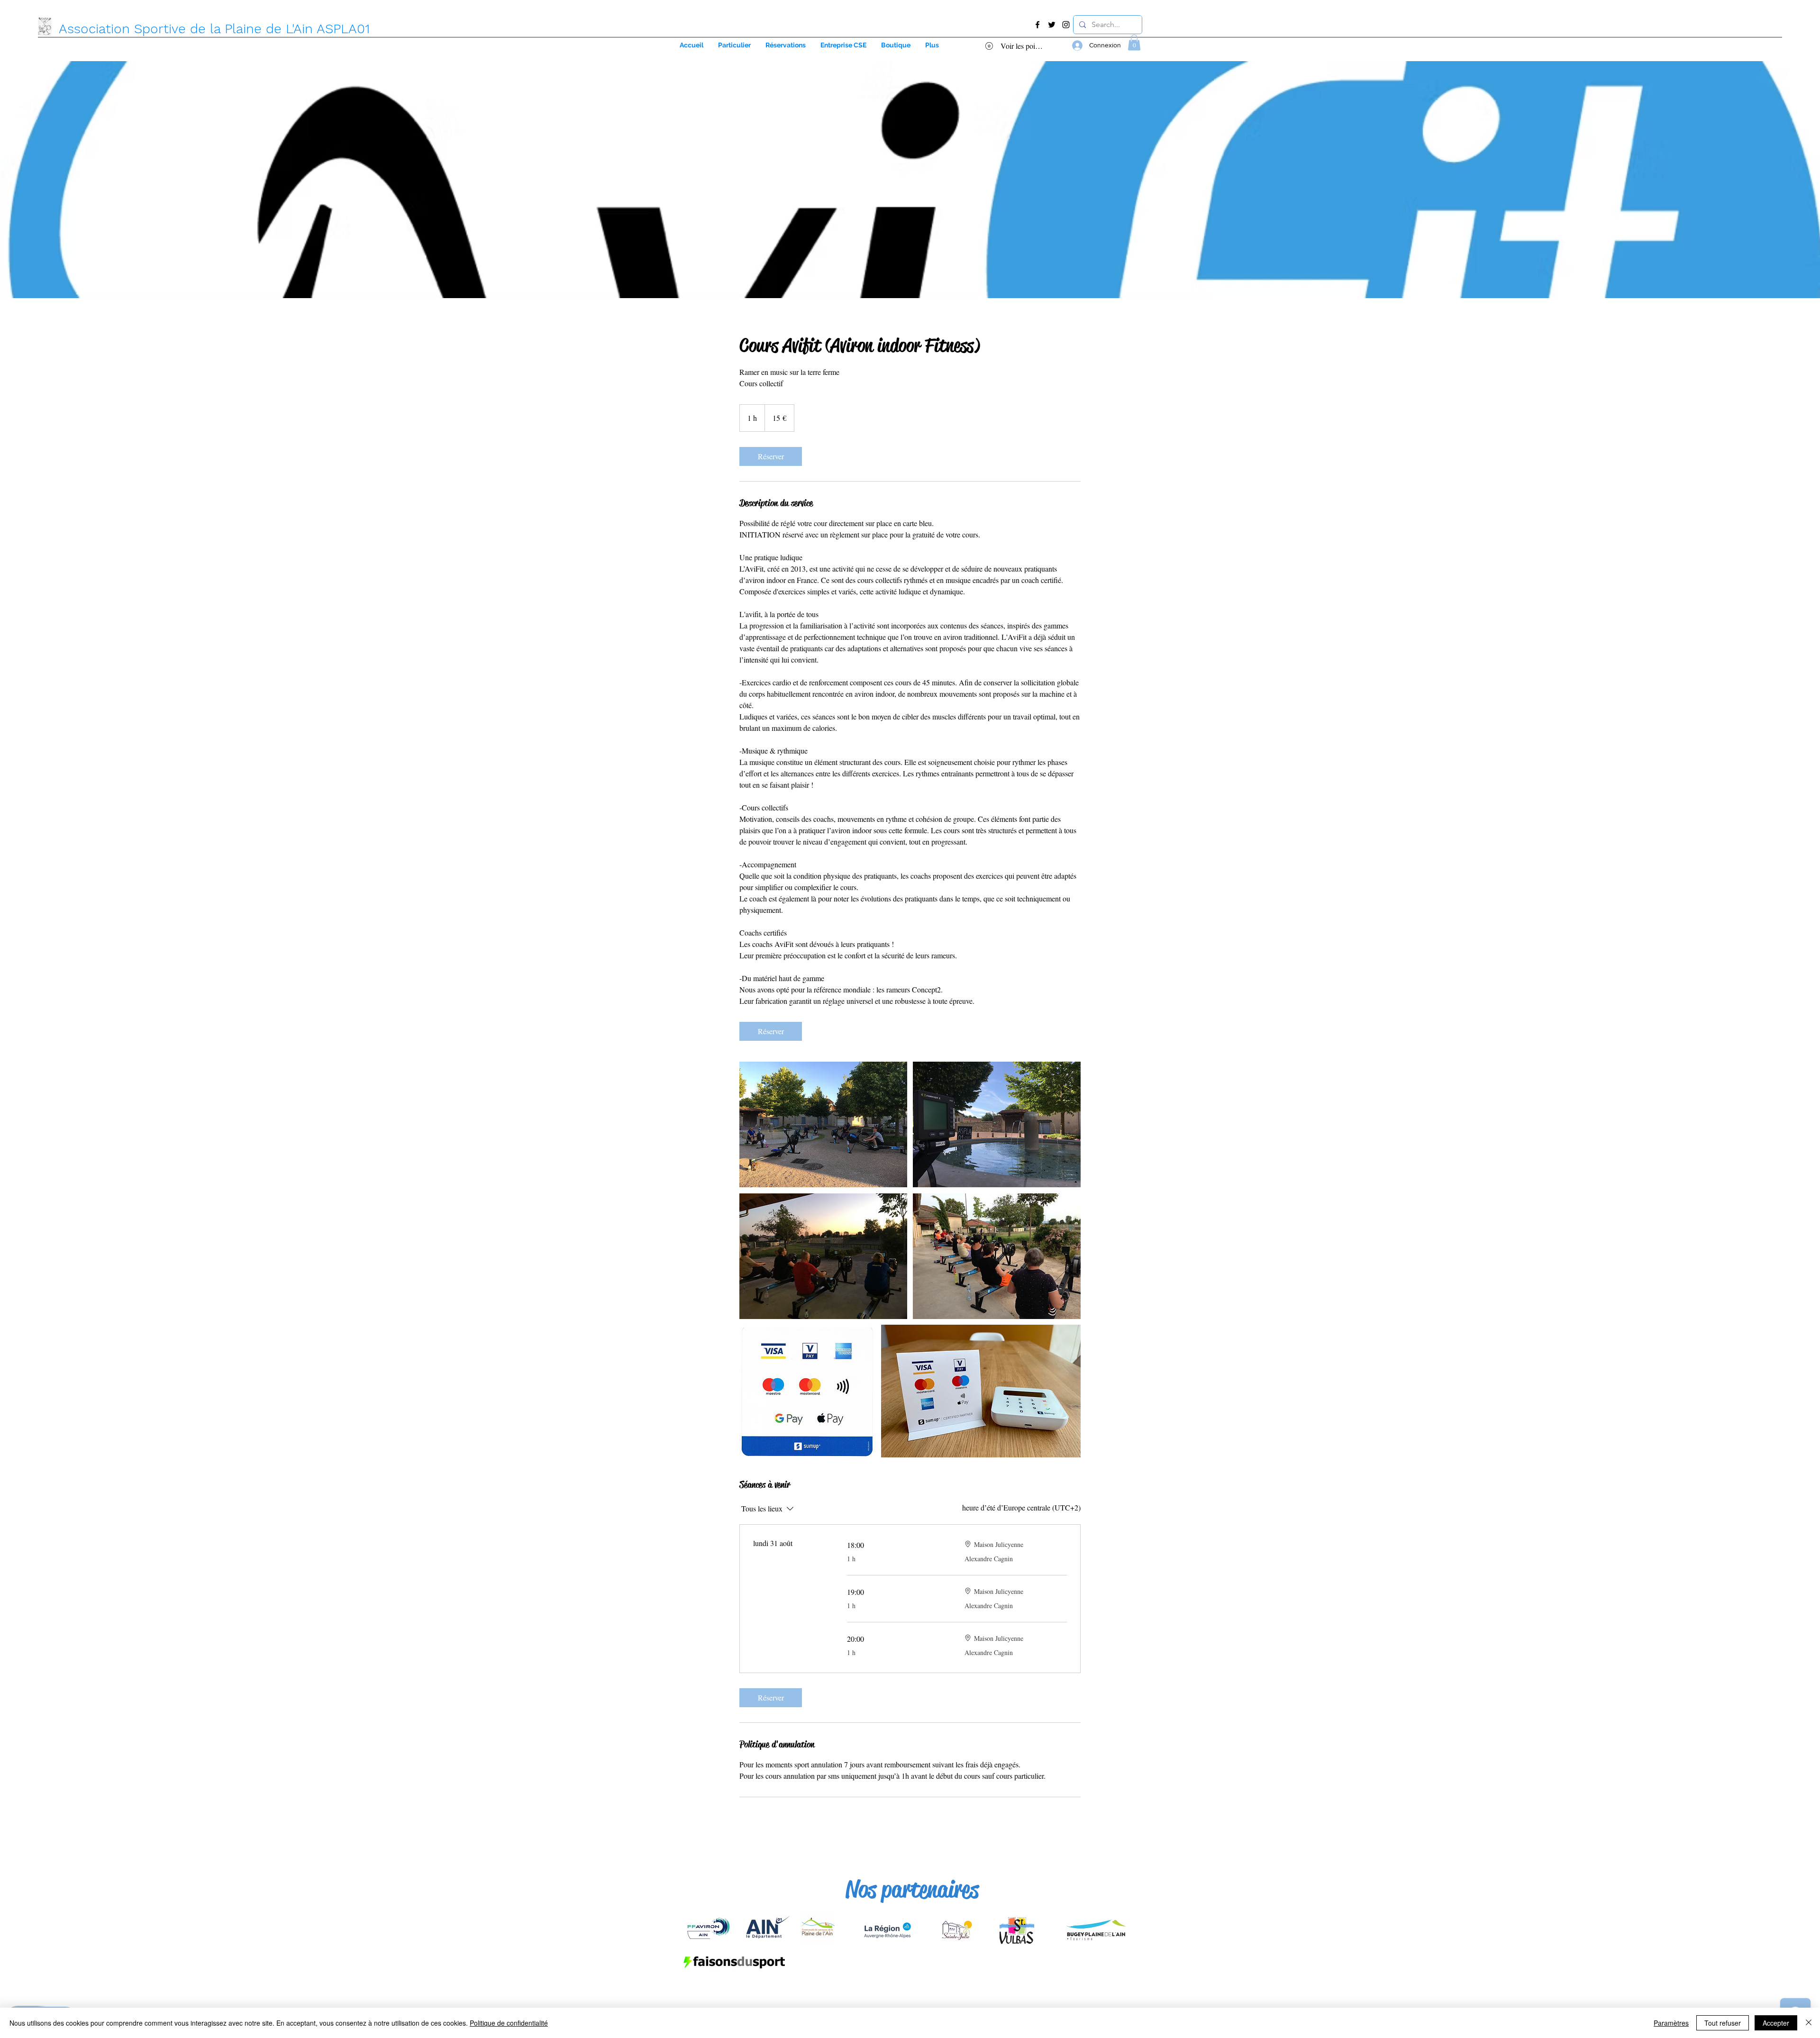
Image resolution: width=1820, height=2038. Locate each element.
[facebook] (1037, 25)
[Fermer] (1809, 2023)
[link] (771, 456)
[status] (1021, 1508)
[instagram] (1066, 25)
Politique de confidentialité (509, 2023)
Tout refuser (1723, 2023)
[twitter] (1052, 25)
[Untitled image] (823, 1124)
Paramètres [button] (1671, 2023)
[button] (843, 45)
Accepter (1776, 2023)
